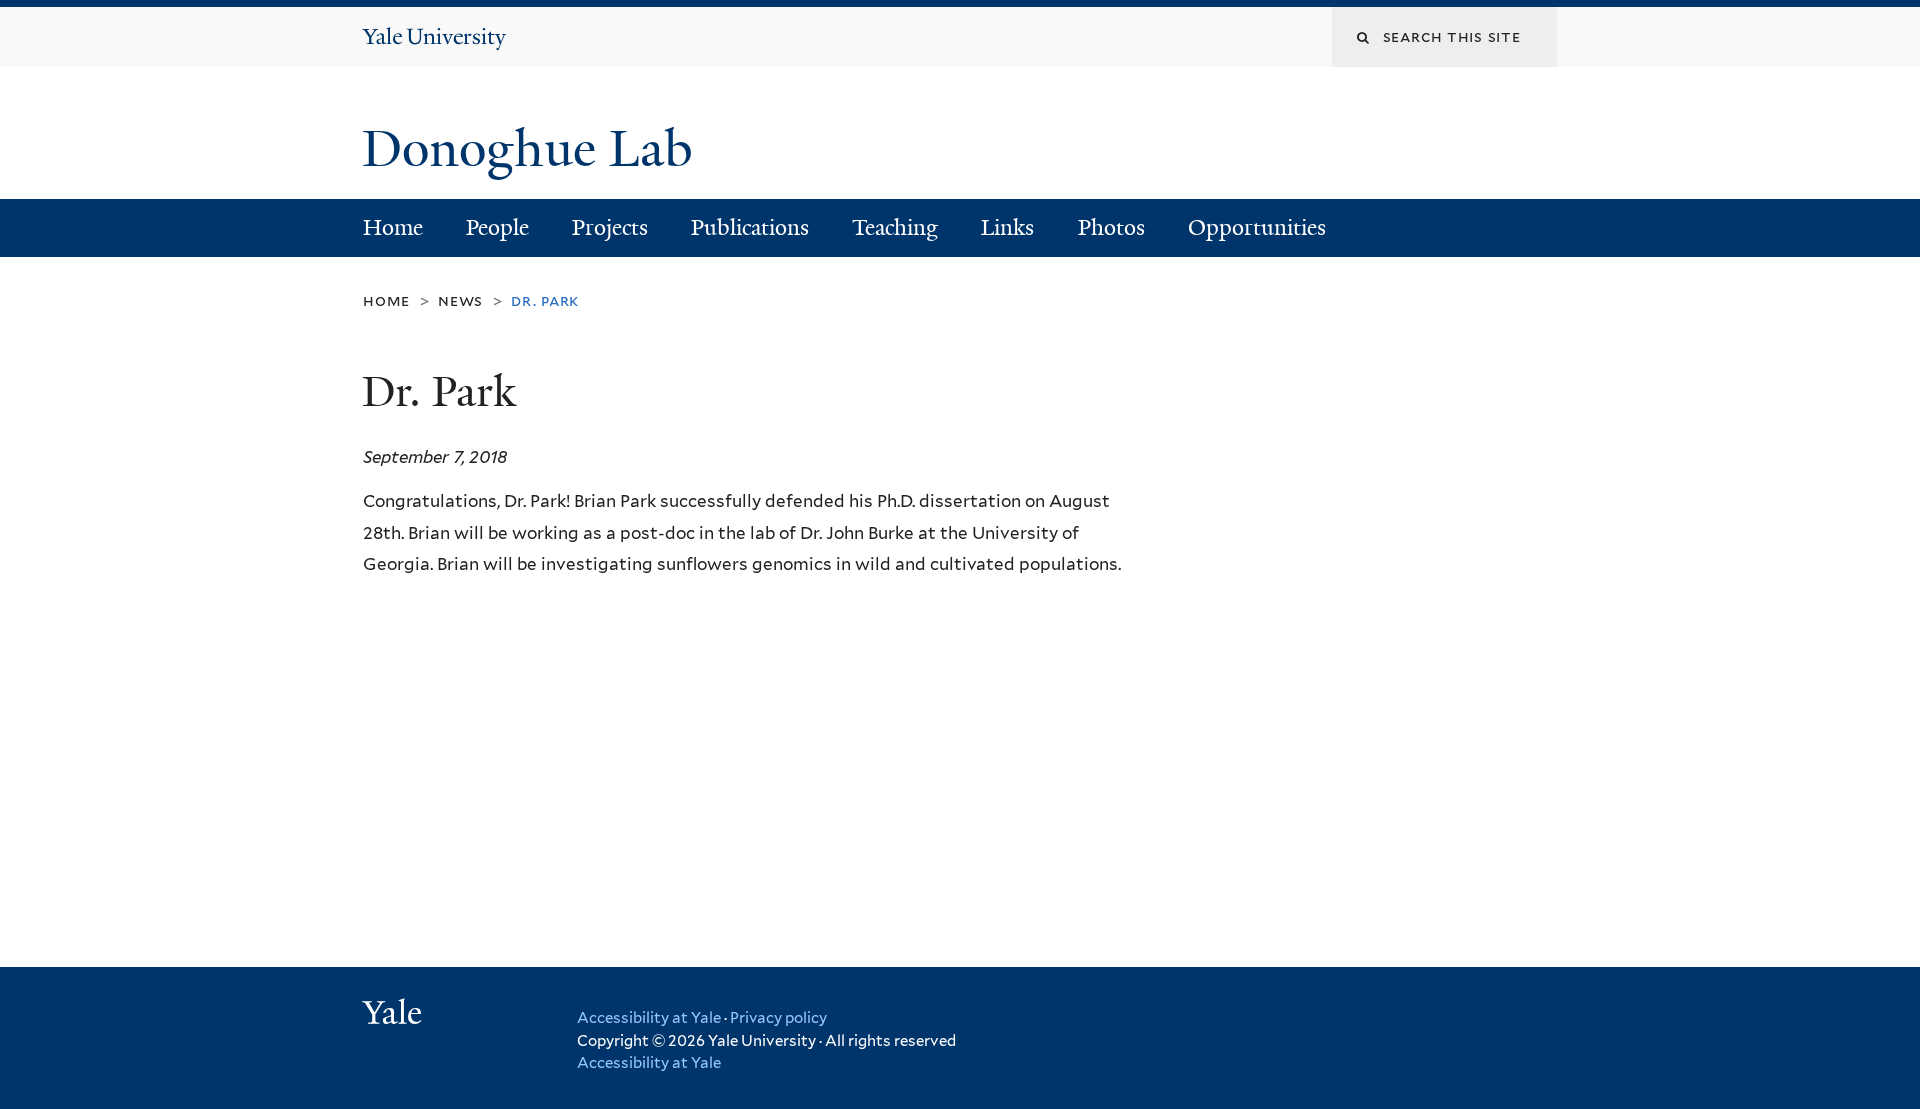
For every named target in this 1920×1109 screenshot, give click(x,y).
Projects (610, 227)
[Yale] (395, 1015)
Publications (750, 227)
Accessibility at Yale (649, 1018)
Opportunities (1257, 227)
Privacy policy (778, 1018)
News (460, 300)
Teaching (895, 227)
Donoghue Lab (540, 149)
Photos (1111, 227)
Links (1007, 227)
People (497, 227)
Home (393, 227)
